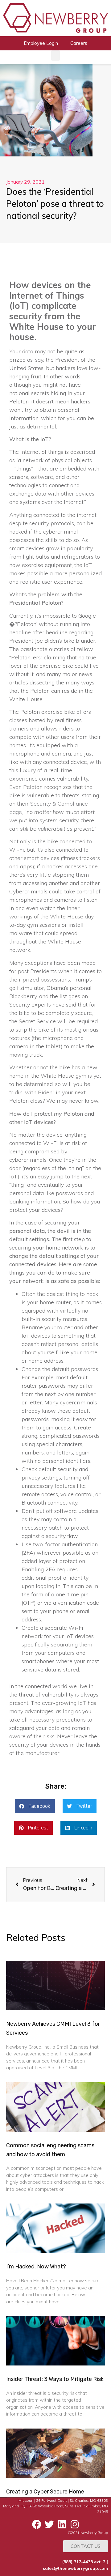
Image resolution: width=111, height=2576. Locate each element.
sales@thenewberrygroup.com (75, 2568)
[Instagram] (75, 2524)
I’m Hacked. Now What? (36, 2267)
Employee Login (41, 43)
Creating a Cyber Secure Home (45, 2492)
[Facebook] (37, 2524)
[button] (55, 55)
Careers (79, 43)
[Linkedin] (62, 2524)
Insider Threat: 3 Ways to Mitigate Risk (55, 2379)
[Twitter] (49, 2524)
